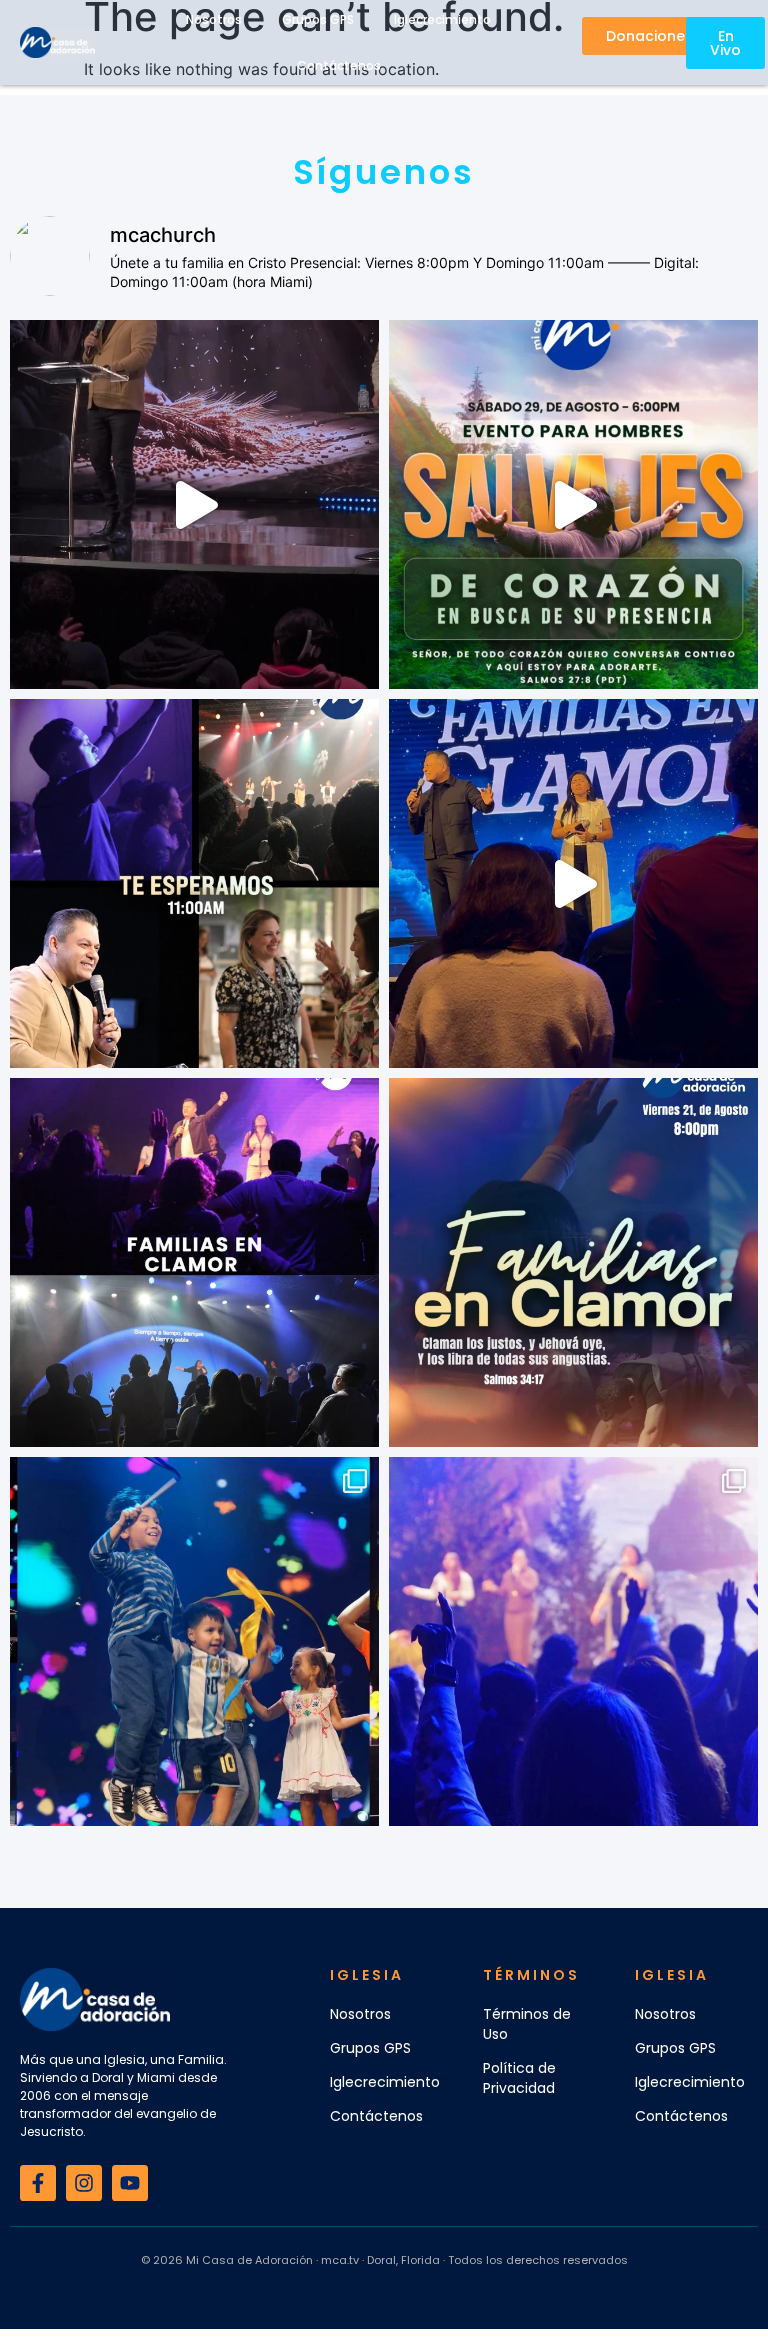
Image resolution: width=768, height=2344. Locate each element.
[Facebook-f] (38, 2183)
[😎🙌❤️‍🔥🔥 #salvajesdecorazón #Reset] (573, 504)
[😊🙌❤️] (573, 1641)
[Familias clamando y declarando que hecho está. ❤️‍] (573, 883)
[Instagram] (84, 2183)
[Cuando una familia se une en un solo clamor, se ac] (573, 1262)
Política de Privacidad (519, 2078)
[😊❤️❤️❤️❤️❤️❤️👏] (194, 1641)
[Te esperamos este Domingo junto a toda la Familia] (194, 883)
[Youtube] (130, 2183)
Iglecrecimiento (385, 2082)
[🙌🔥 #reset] (194, 504)
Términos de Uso (527, 2024)
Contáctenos (339, 65)
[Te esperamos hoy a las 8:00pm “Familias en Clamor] (194, 1262)
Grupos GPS (370, 2048)
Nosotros (360, 2014)
